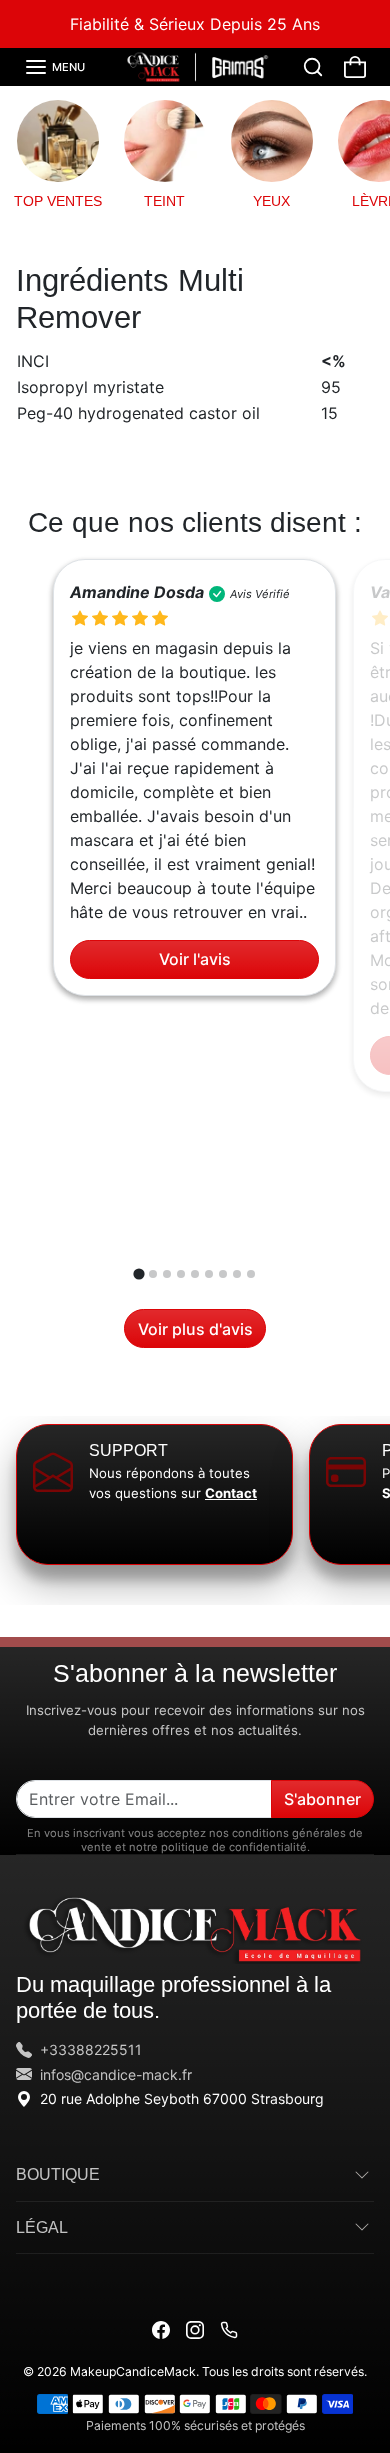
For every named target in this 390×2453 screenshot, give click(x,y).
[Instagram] (195, 2328)
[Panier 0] (355, 67)
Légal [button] (42, 2227)
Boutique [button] (58, 2174)
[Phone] (229, 2328)
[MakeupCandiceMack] (195, 65)
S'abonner (322, 1799)
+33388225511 (91, 2049)
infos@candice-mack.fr (116, 2074)
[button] (54, 67)
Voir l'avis (195, 960)
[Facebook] (161, 2328)
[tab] (138, 1274)
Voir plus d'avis (195, 1329)
